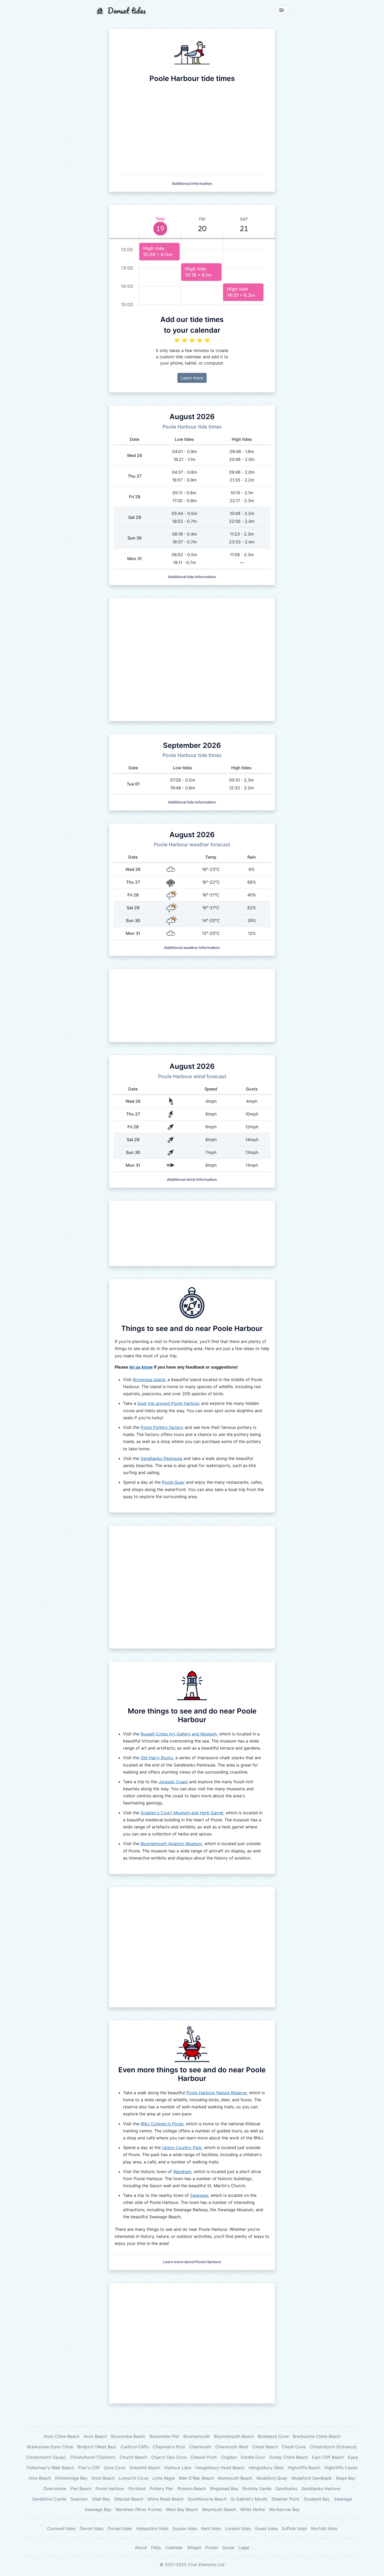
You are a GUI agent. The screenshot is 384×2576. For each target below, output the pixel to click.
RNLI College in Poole (162, 2124)
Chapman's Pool (169, 2447)
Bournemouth (197, 2436)
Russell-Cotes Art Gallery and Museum (179, 1734)
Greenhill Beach (145, 2468)
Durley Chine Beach (289, 2457)
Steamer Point (285, 2499)
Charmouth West (232, 2447)
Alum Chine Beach (62, 2436)
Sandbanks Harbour (321, 2489)
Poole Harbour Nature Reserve (216, 2093)
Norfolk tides (324, 2528)
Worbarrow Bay (284, 2509)
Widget (194, 2548)
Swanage (199, 2195)
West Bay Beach (182, 2509)
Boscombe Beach (128, 2436)
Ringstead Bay (224, 2489)
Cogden (229, 2457)
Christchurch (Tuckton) (93, 2457)
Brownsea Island (149, 1380)
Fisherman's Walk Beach (50, 2468)
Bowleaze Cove (273, 2436)
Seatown (79, 2499)
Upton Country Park (182, 2147)
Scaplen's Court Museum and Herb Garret (182, 1813)
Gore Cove (115, 2468)
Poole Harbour (110, 2489)
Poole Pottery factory (162, 1427)
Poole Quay (173, 1482)
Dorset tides (120, 2528)
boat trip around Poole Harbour (169, 1403)
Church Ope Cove (169, 2457)
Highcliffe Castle (341, 2468)
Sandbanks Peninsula (161, 1458)
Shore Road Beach (165, 2499)
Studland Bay (317, 2499)
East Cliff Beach (328, 2457)
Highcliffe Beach (304, 2468)
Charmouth (200, 2447)
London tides (238, 2528)
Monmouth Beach (235, 2478)
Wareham (182, 2172)
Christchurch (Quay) (46, 2457)
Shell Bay (101, 2499)
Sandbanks (286, 2489)
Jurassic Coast (173, 1782)
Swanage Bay (98, 2509)
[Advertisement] (192, 659)
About (141, 2548)
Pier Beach (81, 2489)
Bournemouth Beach (234, 2436)
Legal (244, 2548)
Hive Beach (40, 2478)
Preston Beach (192, 2489)
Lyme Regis (164, 2478)
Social (228, 2548)
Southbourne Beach (207, 2499)
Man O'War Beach (196, 2478)
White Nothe (253, 2509)
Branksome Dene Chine (50, 2447)
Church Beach (133, 2457)
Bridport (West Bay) (97, 2447)
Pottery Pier (161, 2489)
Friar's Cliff (89, 2468)
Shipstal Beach (129, 2499)
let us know (141, 1367)
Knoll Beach (103, 2478)
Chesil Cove (294, 2447)
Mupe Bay (346, 2478)
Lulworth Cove (133, 2478)
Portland (137, 2489)
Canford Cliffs (135, 2447)
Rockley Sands (257, 2489)
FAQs (156, 2548)
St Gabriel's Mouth (249, 2499)
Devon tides (92, 2528)
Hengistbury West (266, 2468)
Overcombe (55, 2489)
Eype (353, 2457)
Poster (212, 2548)
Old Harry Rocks (157, 1758)
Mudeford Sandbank (312, 2478)
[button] (192, 183)
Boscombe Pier (164, 2436)
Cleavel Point (204, 2457)
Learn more (192, 378)
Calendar (174, 2548)
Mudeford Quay (272, 2478)
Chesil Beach (265, 2447)
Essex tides (266, 2528)
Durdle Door (253, 2457)
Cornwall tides (61, 2528)
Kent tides (211, 2528)
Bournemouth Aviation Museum (171, 1844)
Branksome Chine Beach (317, 2436)
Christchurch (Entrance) (333, 2447)
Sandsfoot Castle (49, 2499)
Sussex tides (185, 2528)
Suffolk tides (294, 2528)
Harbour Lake (178, 2468)
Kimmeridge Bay (71, 2478)
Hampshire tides (152, 2528)
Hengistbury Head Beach (220, 2468)
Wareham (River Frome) (139, 2509)
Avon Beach (95, 2436)
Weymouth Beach (219, 2509)
